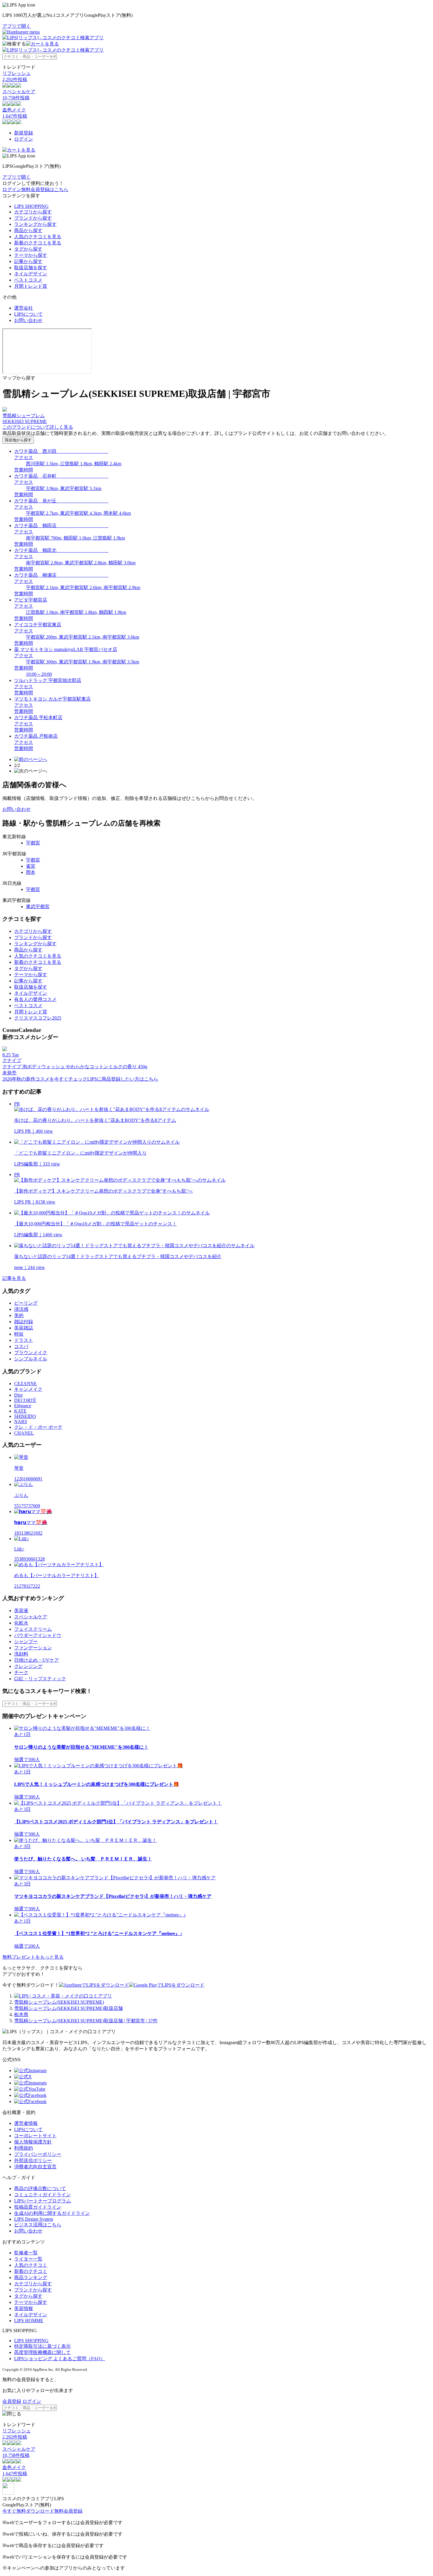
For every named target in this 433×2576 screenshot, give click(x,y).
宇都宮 (33, 843)
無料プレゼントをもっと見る (33, 1957)
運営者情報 (26, 2123)
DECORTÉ (25, 1400)
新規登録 (24, 133)
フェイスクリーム (33, 1629)
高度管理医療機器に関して (42, 2352)
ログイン (24, 139)
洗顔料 (21, 1654)
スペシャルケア (31, 1617)
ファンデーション (33, 1648)
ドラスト (24, 1340)
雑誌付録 (24, 1322)
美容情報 (24, 2308)
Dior (18, 1395)
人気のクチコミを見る (38, 237)
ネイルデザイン (31, 274)
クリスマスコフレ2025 (38, 1018)
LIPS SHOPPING (31, 206)
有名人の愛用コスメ (35, 999)
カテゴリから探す (33, 212)
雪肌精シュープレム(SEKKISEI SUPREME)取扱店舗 (68, 2008)
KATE (20, 1411)
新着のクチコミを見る (38, 243)
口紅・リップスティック (40, 1679)
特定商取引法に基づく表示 (42, 2346)
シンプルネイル (31, 1359)
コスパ (21, 1346)
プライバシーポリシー (38, 2154)
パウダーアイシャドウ (38, 1635)
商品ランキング (31, 2277)
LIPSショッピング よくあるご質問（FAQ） (60, 2359)
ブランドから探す (33, 218)
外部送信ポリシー (33, 2160)
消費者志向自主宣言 (35, 2167)
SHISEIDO (25, 1416)
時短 (19, 1334)
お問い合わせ (28, 320)
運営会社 (24, 308)
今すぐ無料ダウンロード (28, 2511)
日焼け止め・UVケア (37, 1660)
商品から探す (28, 230)
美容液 (21, 1611)
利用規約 (24, 2148)
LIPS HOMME (29, 2321)
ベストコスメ (28, 280)
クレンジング (28, 1666)
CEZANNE (25, 1384)
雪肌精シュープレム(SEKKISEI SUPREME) (59, 2002)
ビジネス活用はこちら (38, 2225)
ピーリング (26, 1303)
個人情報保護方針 (33, 2142)
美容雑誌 (24, 1328)
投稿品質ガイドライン (38, 2207)
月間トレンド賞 (31, 286)
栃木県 (21, 2014)
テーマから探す (31, 255)
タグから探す (28, 249)
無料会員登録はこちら (45, 189)
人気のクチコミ (31, 2265)
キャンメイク (28, 1389)
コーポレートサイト (35, 2136)
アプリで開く (16, 26)
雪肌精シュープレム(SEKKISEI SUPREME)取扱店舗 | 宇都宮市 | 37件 (86, 2021)
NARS (21, 1422)
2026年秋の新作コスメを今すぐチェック (45, 1079)
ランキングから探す (35, 224)
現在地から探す (18, 440)
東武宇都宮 (38, 906)
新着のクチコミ (31, 2271)
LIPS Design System (34, 2219)
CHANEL (24, 1433)
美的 (19, 1315)
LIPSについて (28, 314)
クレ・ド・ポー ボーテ (38, 1427)
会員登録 (12, 2401)
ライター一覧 (28, 2259)
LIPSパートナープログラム (43, 2201)
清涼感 (21, 1309)
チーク (21, 1672)
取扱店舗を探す (31, 268)
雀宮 (31, 866)
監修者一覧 (26, 2253)
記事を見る (14, 1278)
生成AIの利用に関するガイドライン (52, 2213)
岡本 (31, 872)
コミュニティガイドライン (42, 2195)
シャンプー (26, 1642)
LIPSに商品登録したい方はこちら (123, 1079)
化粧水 (21, 1623)
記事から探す (28, 261)
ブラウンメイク (31, 1353)
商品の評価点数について (40, 2188)
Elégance (23, 1406)
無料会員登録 (68, 2511)
